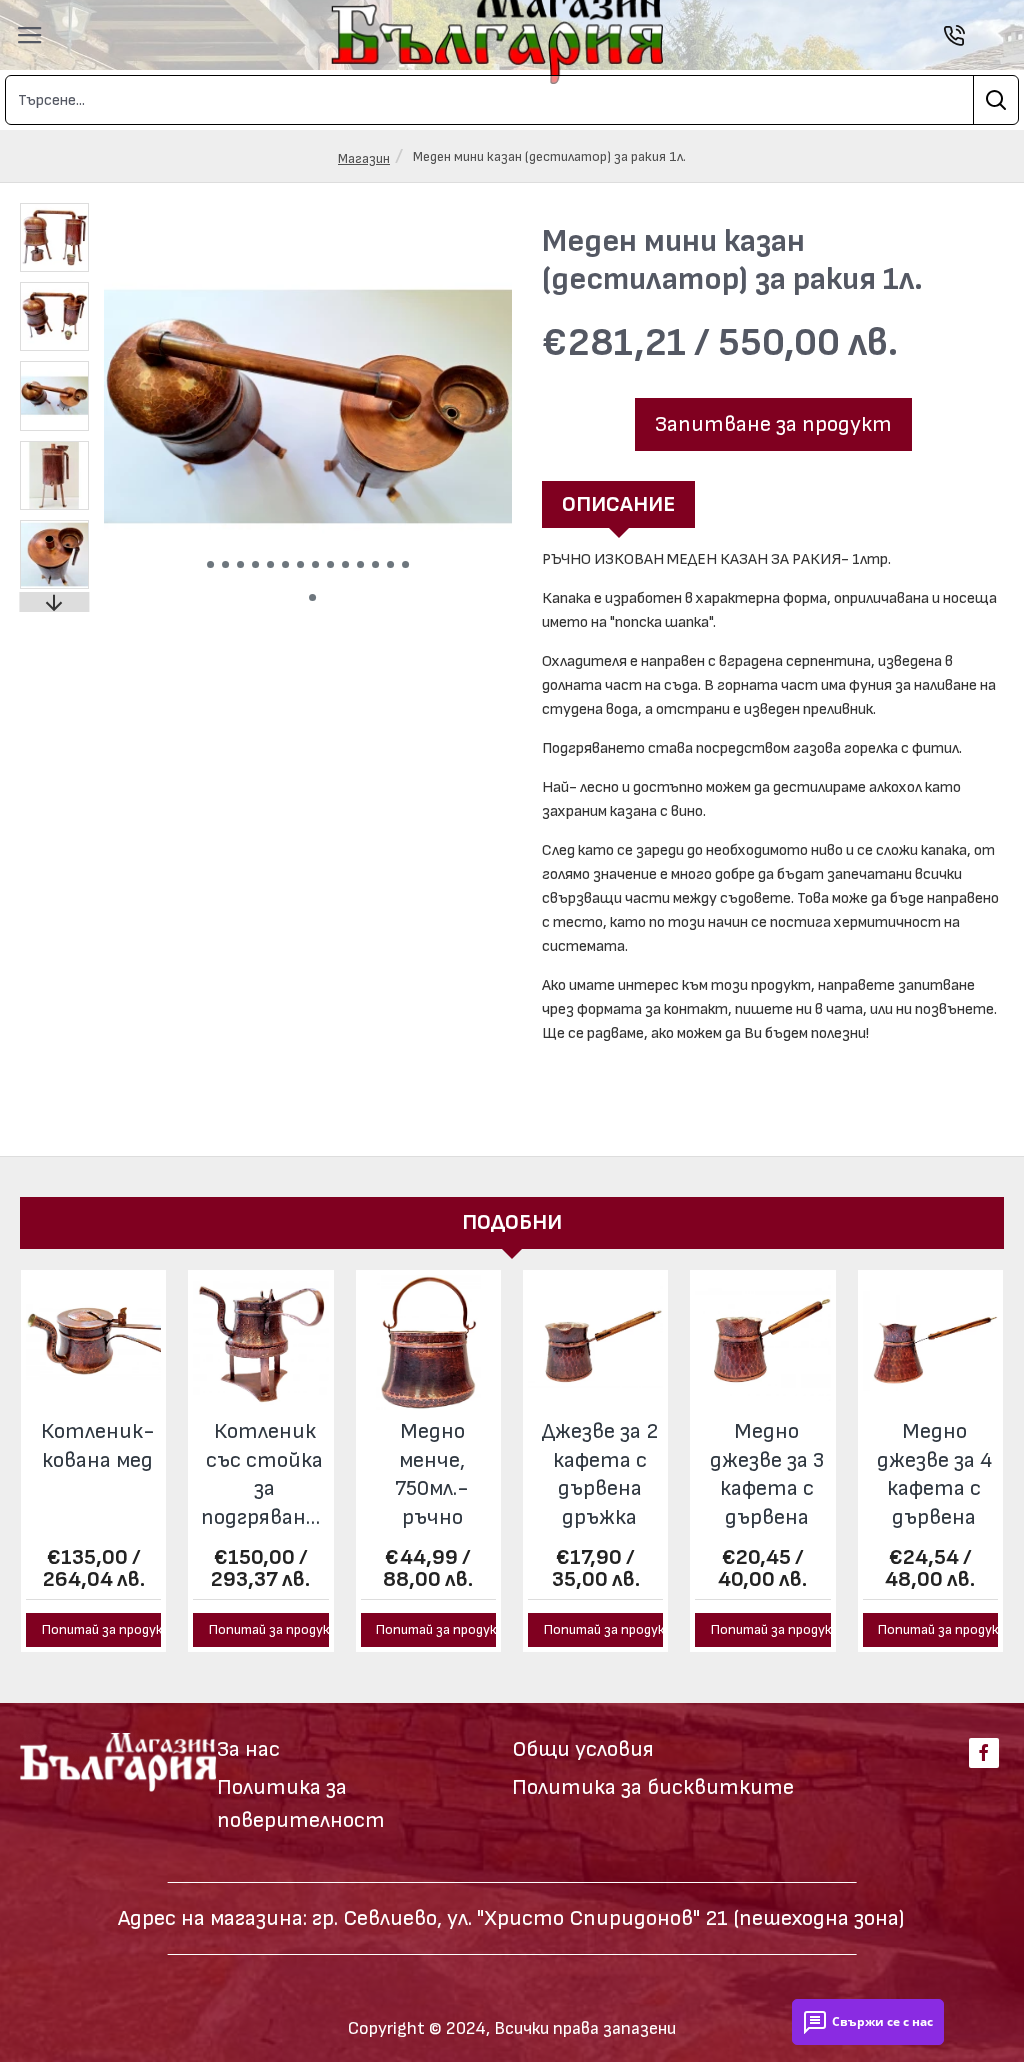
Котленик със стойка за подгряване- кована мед (264, 1477)
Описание (618, 504)
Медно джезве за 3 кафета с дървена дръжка (767, 1477)
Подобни (512, 1222)
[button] (210, 564)
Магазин (364, 158)
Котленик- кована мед (98, 1446)
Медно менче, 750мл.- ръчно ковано (432, 1477)
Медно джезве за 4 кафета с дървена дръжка (934, 1477)
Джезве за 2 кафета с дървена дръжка (600, 1474)
